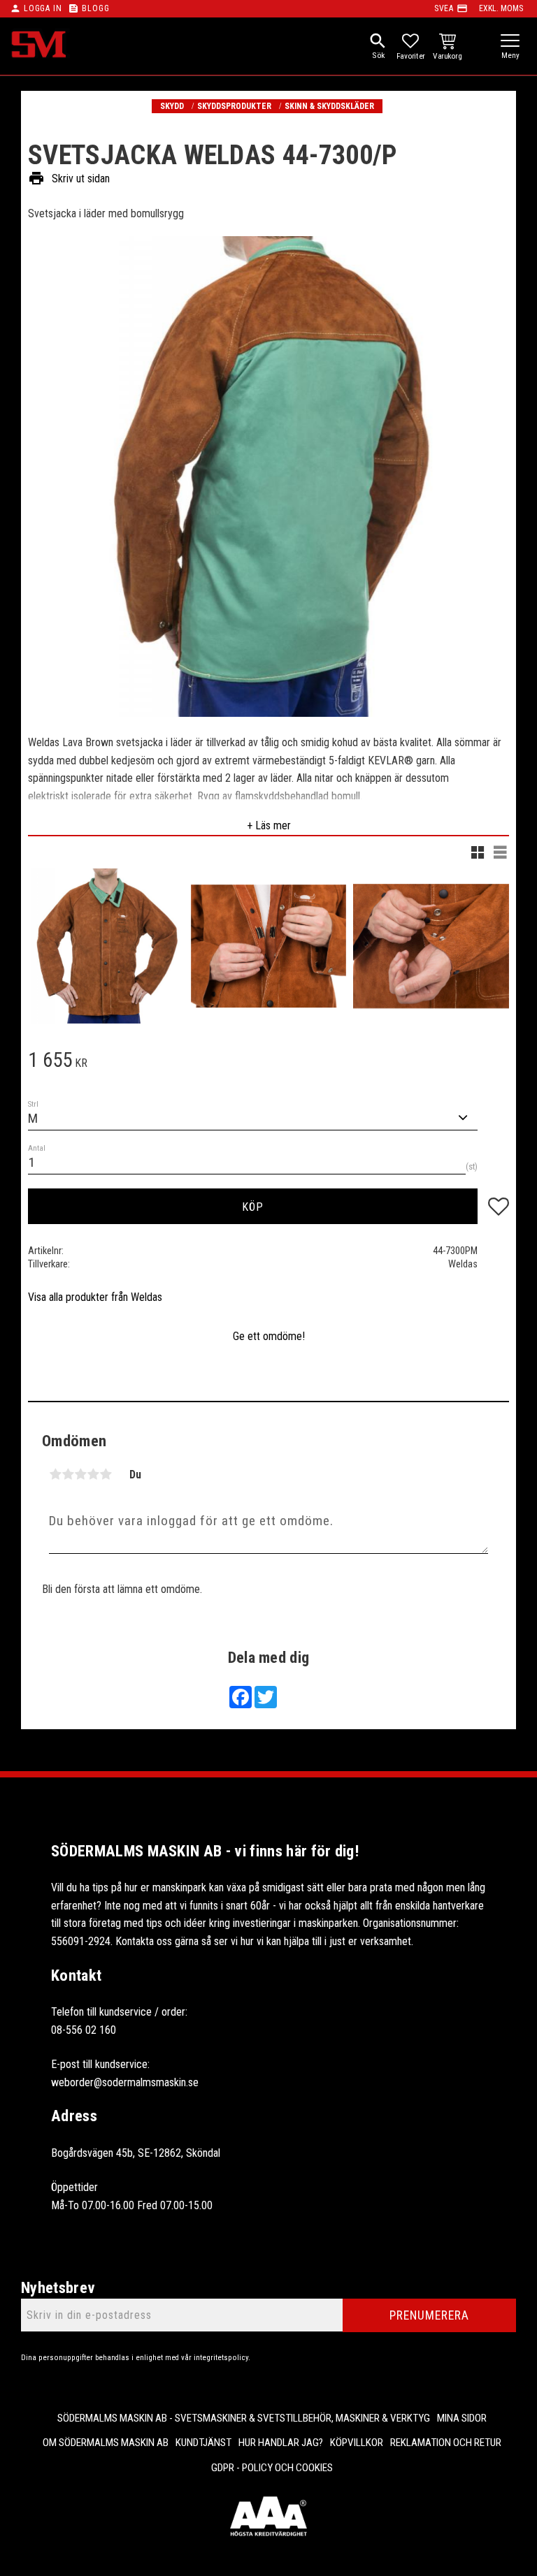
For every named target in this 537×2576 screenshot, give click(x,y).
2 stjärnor (68, 1474)
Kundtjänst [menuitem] (203, 2443)
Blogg (95, 8)
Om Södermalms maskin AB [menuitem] (106, 2443)
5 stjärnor (106, 1474)
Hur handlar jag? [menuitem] (281, 2443)
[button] (510, 42)
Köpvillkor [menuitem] (357, 2443)
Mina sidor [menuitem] (462, 2418)
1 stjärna (55, 1474)
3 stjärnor (80, 1474)
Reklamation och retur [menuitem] (446, 2443)
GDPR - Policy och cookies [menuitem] (272, 2468)
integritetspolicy (221, 2358)
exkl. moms (501, 8)
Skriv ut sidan (69, 178)
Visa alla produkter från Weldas (95, 1297)
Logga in (43, 8)
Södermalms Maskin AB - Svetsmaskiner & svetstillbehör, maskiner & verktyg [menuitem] (244, 2418)
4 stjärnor (93, 1474)
